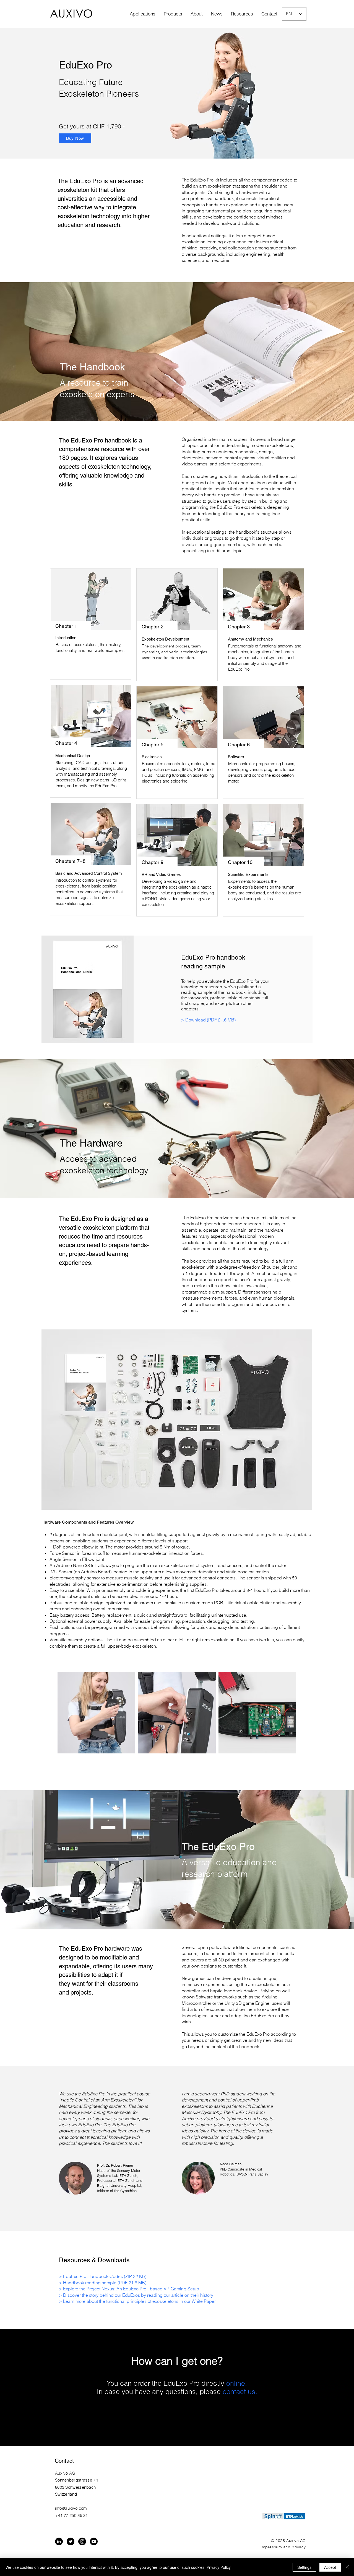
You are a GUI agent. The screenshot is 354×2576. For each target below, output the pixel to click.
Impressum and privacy (283, 2547)
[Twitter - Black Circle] (71, 2541)
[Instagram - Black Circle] (82, 2541)
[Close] (347, 2567)
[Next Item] (278, 1713)
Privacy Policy (219, 2567)
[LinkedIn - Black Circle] (59, 2541)
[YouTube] (94, 2541)
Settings (304, 2567)
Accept (330, 2567)
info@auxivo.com (71, 2508)
